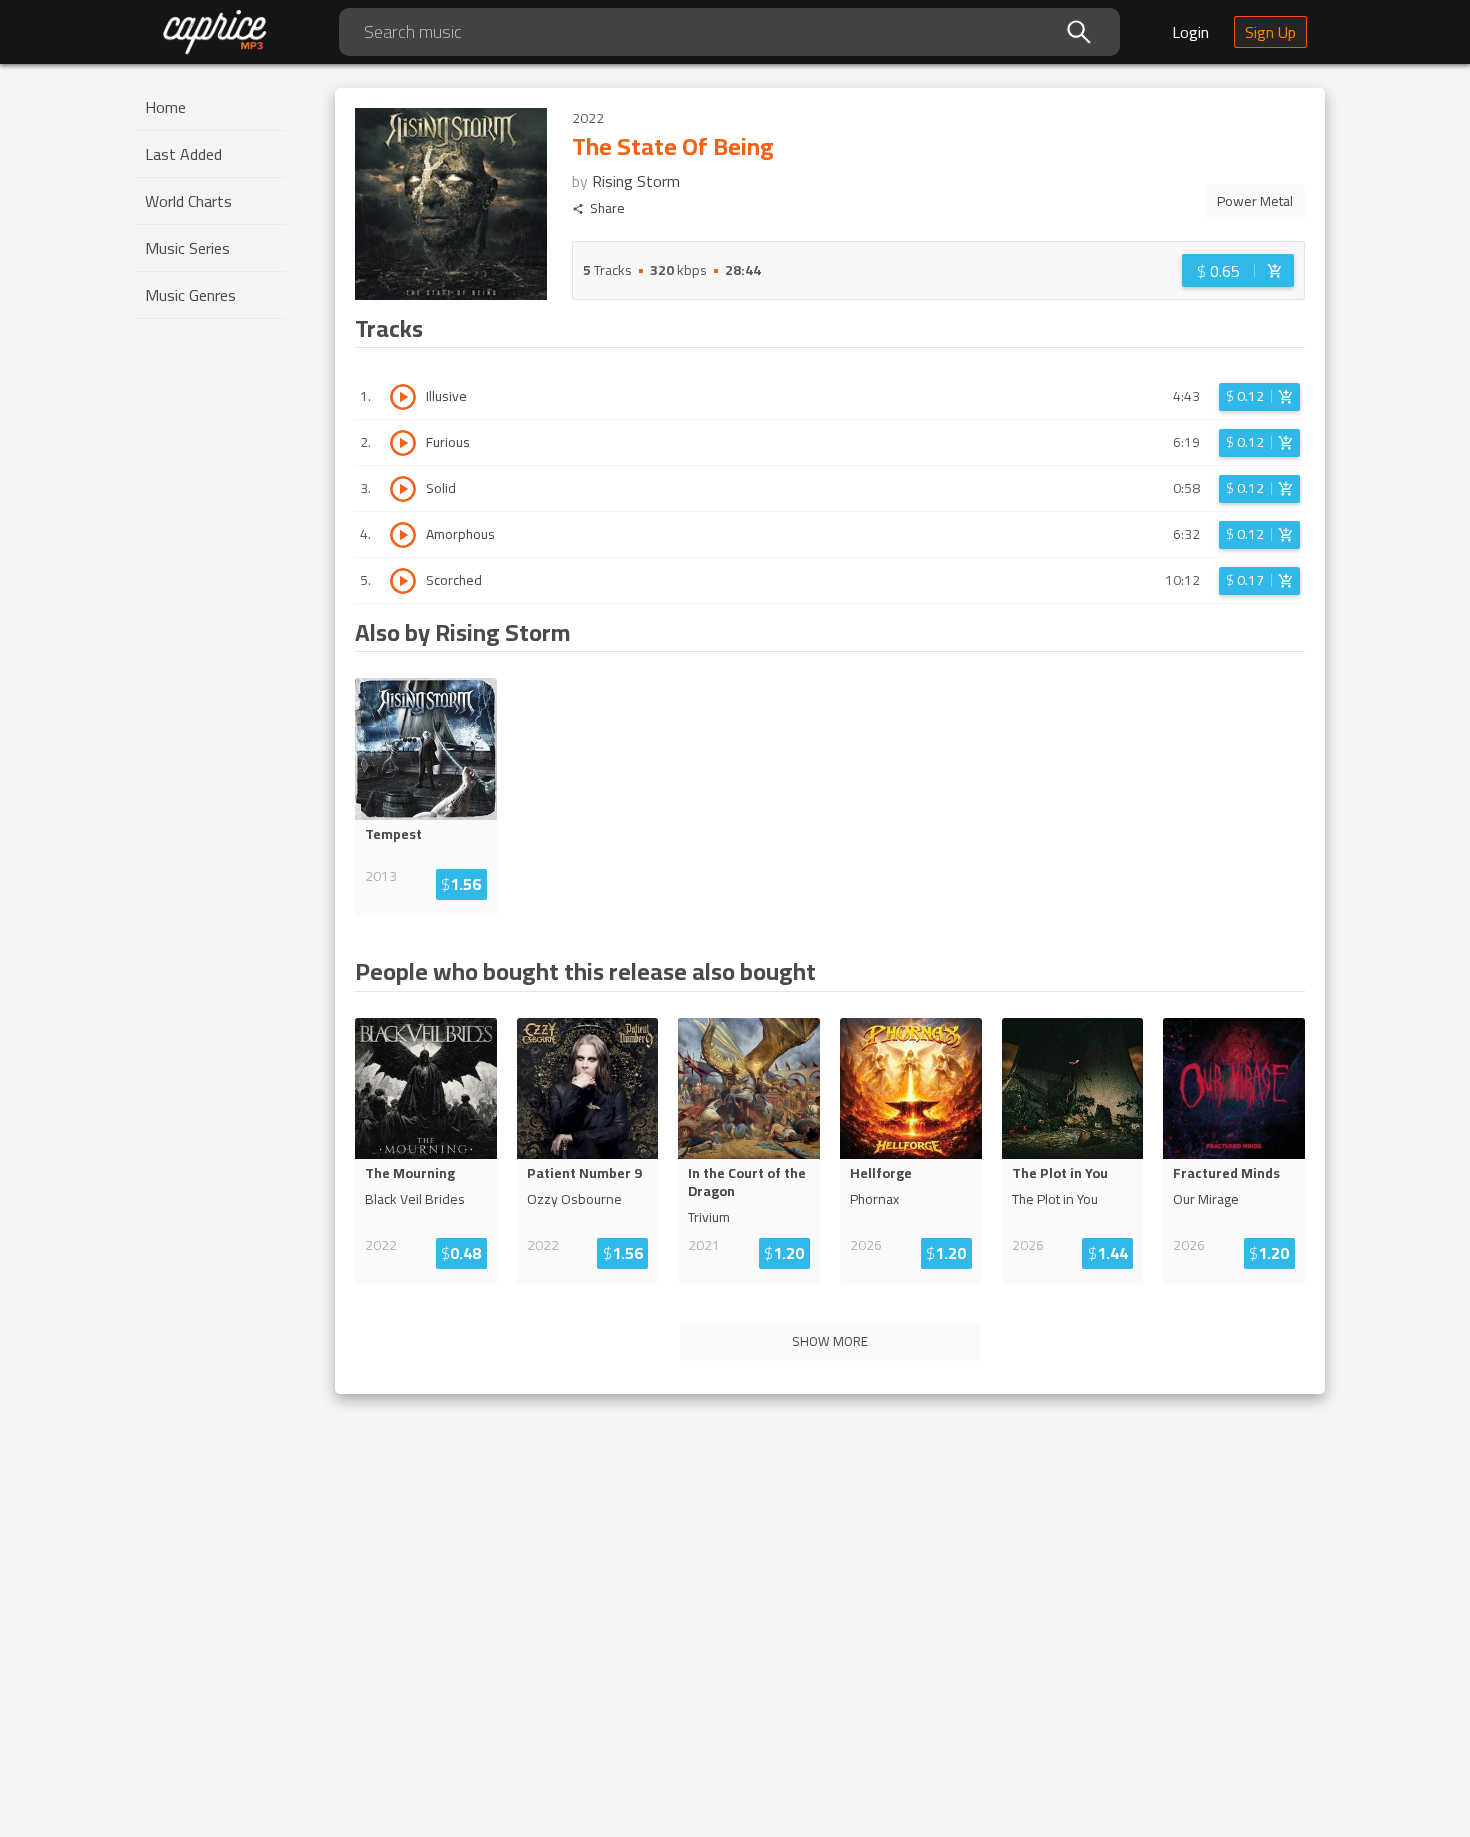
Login (1190, 32)
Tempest (393, 834)
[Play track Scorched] (403, 581)
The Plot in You (1060, 1173)
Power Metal (1255, 201)
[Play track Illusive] (403, 397)
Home (165, 107)
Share (607, 208)
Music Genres (190, 295)
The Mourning (410, 1173)
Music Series (187, 248)
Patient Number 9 (584, 1173)
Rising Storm (636, 181)
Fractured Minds (1226, 1173)
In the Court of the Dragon (747, 1182)
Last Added (183, 154)
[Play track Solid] (403, 489)
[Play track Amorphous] (403, 535)
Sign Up (1270, 32)
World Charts (188, 201)
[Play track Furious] (403, 443)
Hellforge (881, 1173)
